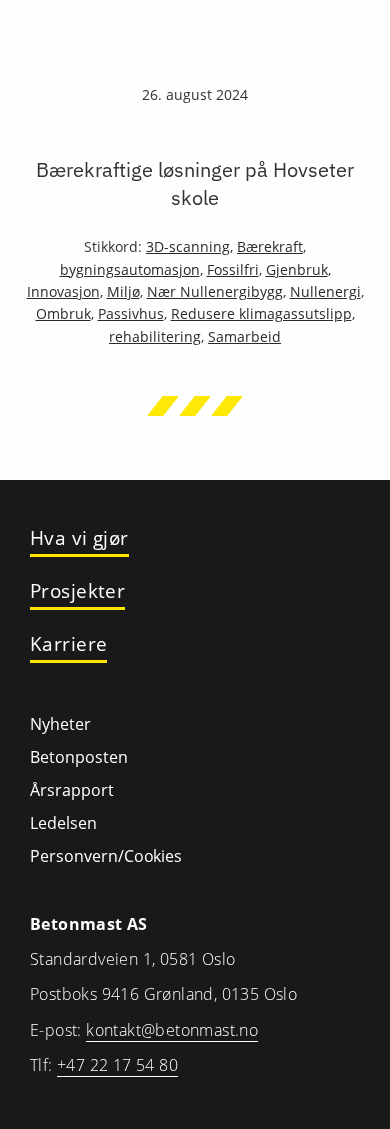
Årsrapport (72, 790)
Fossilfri (233, 269)
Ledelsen (63, 823)
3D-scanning (188, 246)
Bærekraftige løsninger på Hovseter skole (195, 183)
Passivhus (131, 313)
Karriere (68, 644)
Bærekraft (270, 246)
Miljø (123, 291)
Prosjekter (77, 591)
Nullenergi (325, 291)
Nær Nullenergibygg (215, 291)
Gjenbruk (297, 269)
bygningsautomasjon (130, 269)
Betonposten (79, 757)
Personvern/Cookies (106, 856)
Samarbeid (244, 336)
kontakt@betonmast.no (172, 1030)
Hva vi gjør (79, 538)
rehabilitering (155, 336)
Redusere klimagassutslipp (261, 313)
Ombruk (63, 313)
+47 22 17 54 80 (117, 1065)
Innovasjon (63, 291)
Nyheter (60, 724)
